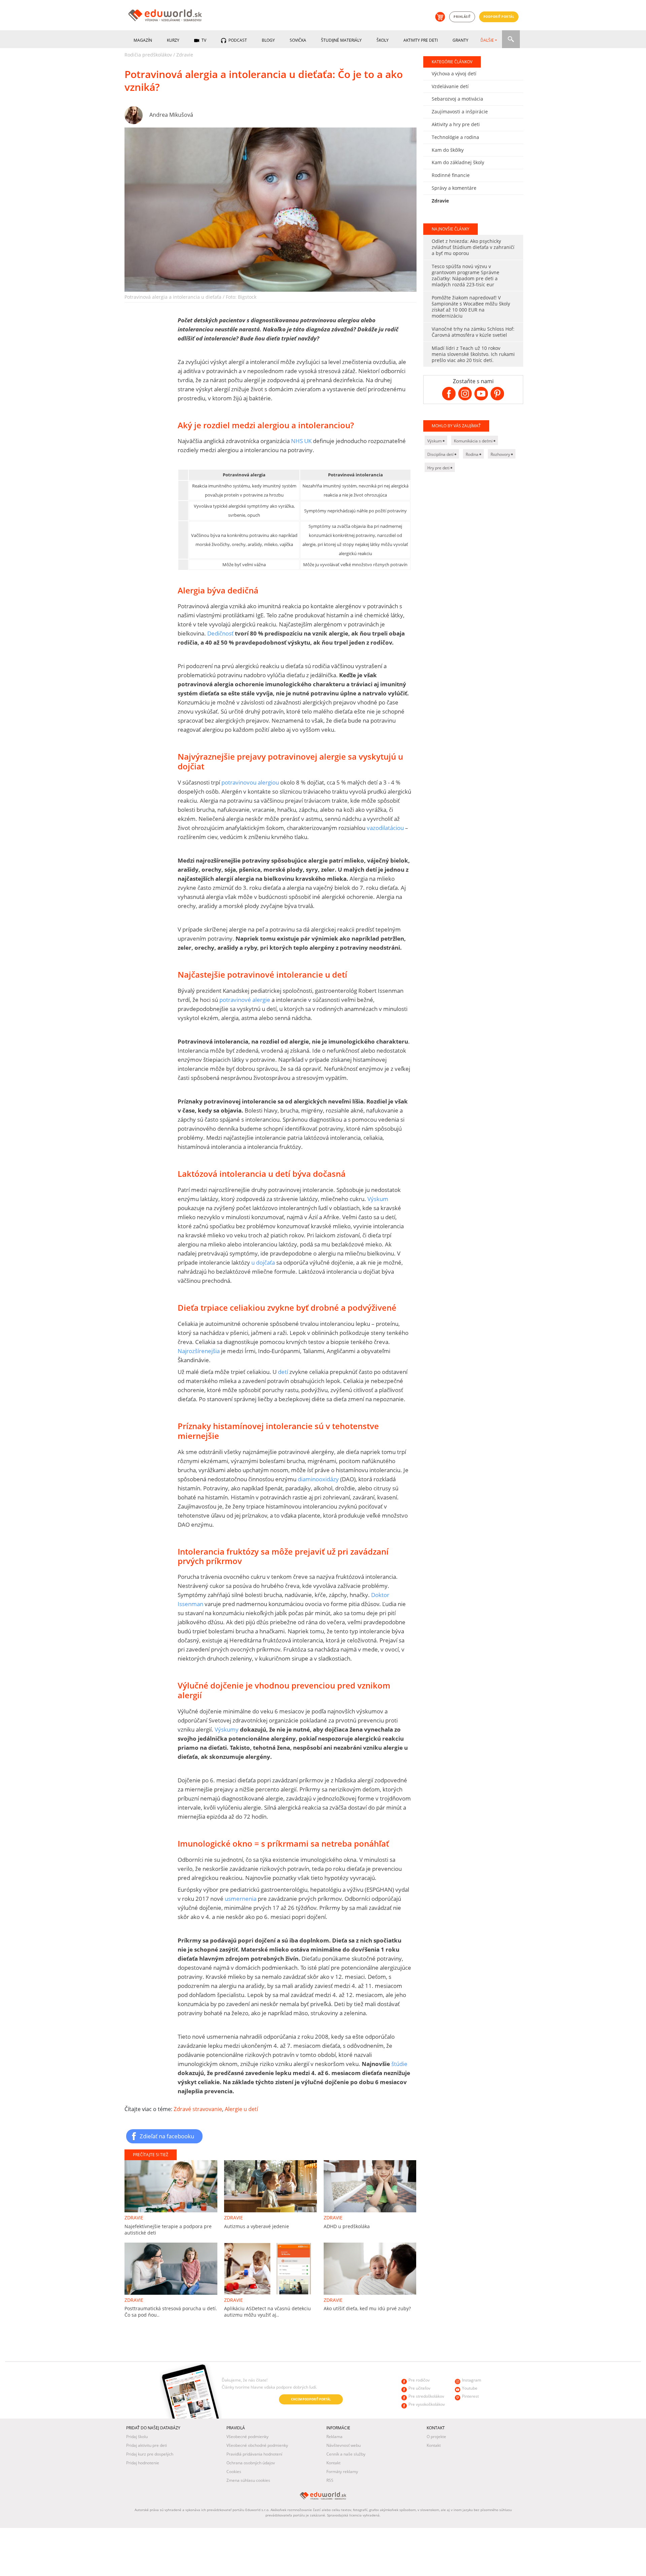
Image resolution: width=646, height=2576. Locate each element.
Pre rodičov (419, 2380)
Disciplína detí (441, 454)
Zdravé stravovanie (198, 2109)
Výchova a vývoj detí (454, 74)
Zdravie (185, 55)
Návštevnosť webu (344, 2445)
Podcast (237, 40)
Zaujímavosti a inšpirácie (460, 112)
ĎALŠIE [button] (487, 40)
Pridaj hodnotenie (143, 2463)
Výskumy (227, 1729)
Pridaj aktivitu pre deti (147, 2445)
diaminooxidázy (318, 1479)
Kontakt (333, 2463)
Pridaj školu (137, 2437)
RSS (330, 2480)
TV (203, 40)
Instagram (472, 2380)
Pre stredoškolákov (426, 2396)
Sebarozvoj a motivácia (457, 99)
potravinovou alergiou (250, 782)
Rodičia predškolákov (148, 55)
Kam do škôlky (448, 150)
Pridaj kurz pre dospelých (150, 2454)
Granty (460, 40)
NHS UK (302, 441)
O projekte (436, 2437)
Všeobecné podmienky (247, 2437)
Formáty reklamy (342, 2472)
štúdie (399, 2064)
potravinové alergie (245, 1000)
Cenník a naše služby (346, 2454)
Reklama (334, 2437)
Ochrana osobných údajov (251, 2463)
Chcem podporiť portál (311, 2399)
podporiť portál (499, 17)
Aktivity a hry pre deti (456, 124)
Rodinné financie (451, 175)
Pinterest (470, 2396)
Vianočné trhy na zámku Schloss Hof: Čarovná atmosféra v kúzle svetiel (473, 332)
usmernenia (241, 1899)
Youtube (470, 2388)
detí (283, 1372)
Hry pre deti (439, 468)
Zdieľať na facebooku (167, 2136)
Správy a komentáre (454, 188)
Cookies (234, 2472)
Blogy (268, 40)
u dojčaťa (264, 1262)
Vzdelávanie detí (450, 86)
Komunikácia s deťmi (474, 441)
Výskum (378, 1199)
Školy (383, 40)
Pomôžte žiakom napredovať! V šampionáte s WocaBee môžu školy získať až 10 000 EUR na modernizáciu (471, 307)
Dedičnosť (220, 633)
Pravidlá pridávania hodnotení (254, 2454)
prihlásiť (462, 17)
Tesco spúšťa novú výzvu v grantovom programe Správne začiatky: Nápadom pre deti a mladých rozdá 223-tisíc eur (465, 275)
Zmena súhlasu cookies (248, 2480)
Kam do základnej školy (458, 162)
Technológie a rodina (455, 137)
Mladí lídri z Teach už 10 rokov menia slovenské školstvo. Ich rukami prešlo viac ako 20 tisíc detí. (473, 354)
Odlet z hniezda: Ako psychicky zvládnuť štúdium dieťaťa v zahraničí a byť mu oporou (473, 247)
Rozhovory (501, 454)
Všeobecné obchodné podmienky (257, 2445)
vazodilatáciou (385, 828)
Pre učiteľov (419, 2388)
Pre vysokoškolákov (427, 2404)
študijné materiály (341, 40)
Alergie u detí (241, 2109)
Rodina (473, 454)
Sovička (298, 40)
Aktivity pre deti (421, 40)
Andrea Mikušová (171, 115)
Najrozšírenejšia (199, 1351)
